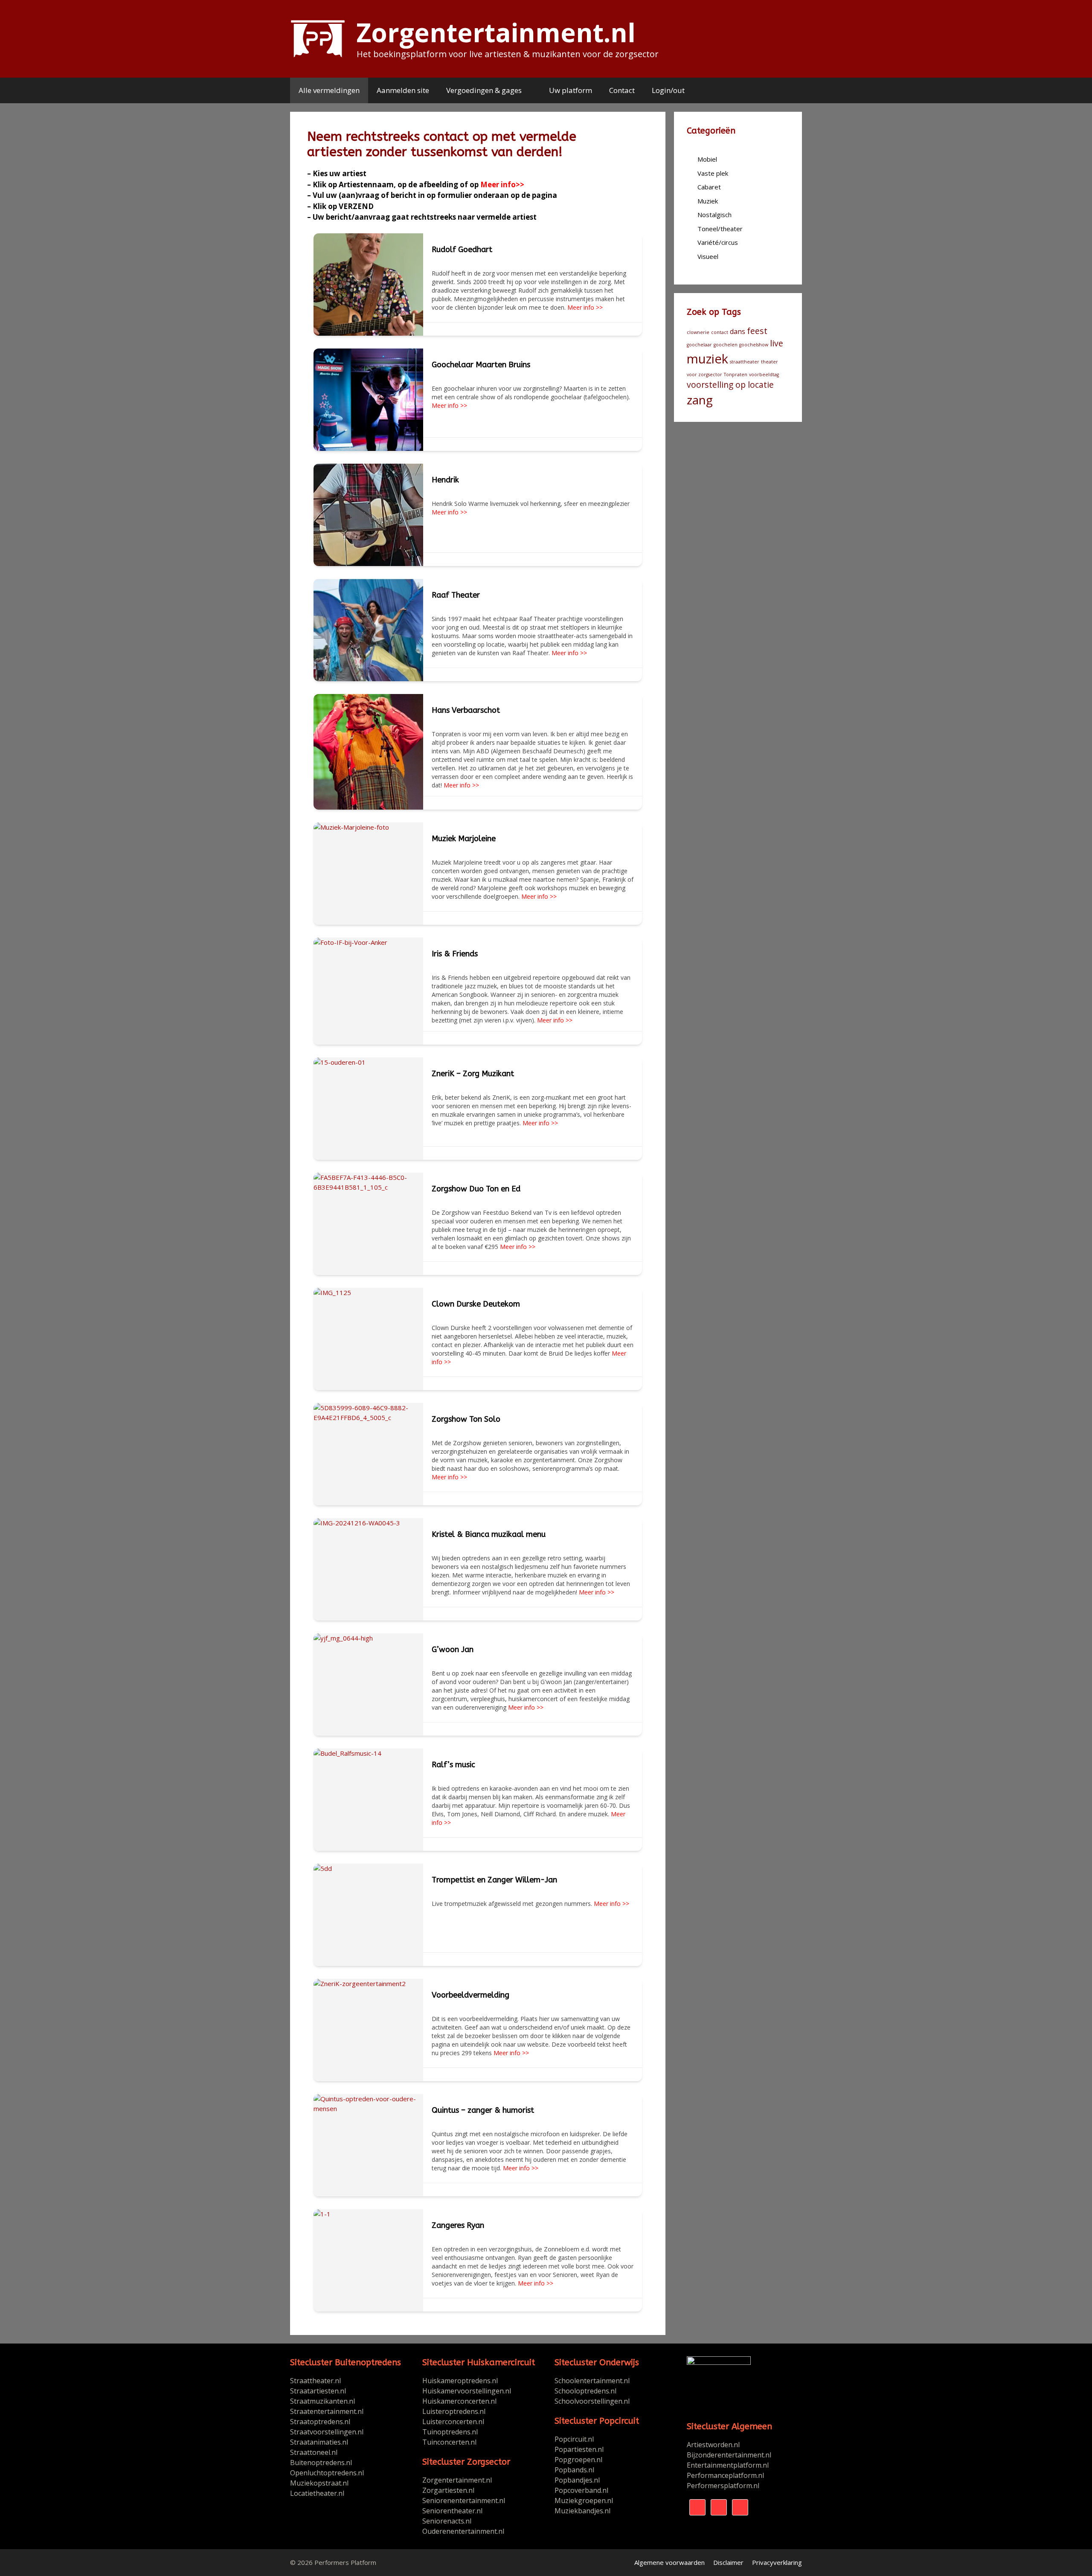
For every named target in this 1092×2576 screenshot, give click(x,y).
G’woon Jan (453, 1650)
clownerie (698, 332)
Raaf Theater (456, 595)
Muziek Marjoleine (464, 839)
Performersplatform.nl (723, 2486)
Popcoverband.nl (581, 2490)
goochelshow (754, 345)
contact (720, 332)
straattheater (745, 362)
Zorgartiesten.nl (448, 2490)
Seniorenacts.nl (447, 2521)
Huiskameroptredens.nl (461, 2381)
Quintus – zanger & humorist (483, 2110)
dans (738, 331)
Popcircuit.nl (574, 2439)
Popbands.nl (574, 2470)
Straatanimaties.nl (319, 2442)
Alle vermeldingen (329, 90)
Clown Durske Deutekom (476, 1304)
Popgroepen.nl (578, 2460)
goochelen (726, 345)
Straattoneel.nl (314, 2452)
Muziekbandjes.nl (582, 2511)
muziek (707, 359)
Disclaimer (728, 2562)
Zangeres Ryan (458, 2225)
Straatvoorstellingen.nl (327, 2432)
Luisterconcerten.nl (453, 2422)
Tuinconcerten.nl (449, 2442)
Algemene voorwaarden (669, 2562)
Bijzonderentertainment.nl (729, 2455)
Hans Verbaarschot (466, 710)
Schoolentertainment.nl (592, 2381)
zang (700, 400)
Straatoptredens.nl (320, 2422)
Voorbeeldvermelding (470, 1995)
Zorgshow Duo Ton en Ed (476, 1189)
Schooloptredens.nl (585, 2391)
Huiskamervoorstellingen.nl (468, 2391)
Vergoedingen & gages (484, 90)
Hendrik (445, 480)
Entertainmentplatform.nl (728, 2465)
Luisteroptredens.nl (454, 2411)
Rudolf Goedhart (462, 250)
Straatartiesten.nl (318, 2391)
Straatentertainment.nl (327, 2411)
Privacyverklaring (777, 2562)
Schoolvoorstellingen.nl (592, 2401)
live (777, 343)
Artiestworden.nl (713, 2445)
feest (757, 331)
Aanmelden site (403, 90)
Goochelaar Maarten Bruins (481, 365)
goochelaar (699, 345)
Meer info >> (584, 307)
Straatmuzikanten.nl (322, 2401)
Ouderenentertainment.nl (463, 2531)
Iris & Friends (455, 954)
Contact (622, 90)
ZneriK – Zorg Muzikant (473, 1074)
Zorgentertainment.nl (496, 32)
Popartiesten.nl (579, 2449)
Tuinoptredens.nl (450, 2432)
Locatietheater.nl (317, 2493)
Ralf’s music (453, 1765)
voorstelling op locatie (730, 385)
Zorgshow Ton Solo (466, 1419)
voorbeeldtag (764, 375)
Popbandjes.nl (577, 2480)
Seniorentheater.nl (452, 2511)
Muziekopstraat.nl (319, 2483)
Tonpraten (736, 375)
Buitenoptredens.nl (321, 2463)
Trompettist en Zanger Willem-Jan (494, 1880)
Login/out (668, 90)
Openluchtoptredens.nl (327, 2473)
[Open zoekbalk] (789, 90)
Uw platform (571, 90)
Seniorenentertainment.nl (464, 2500)
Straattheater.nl (315, 2381)
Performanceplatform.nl (725, 2475)
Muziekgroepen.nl (584, 2500)
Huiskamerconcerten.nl (460, 2401)
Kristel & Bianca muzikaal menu (489, 1534)
